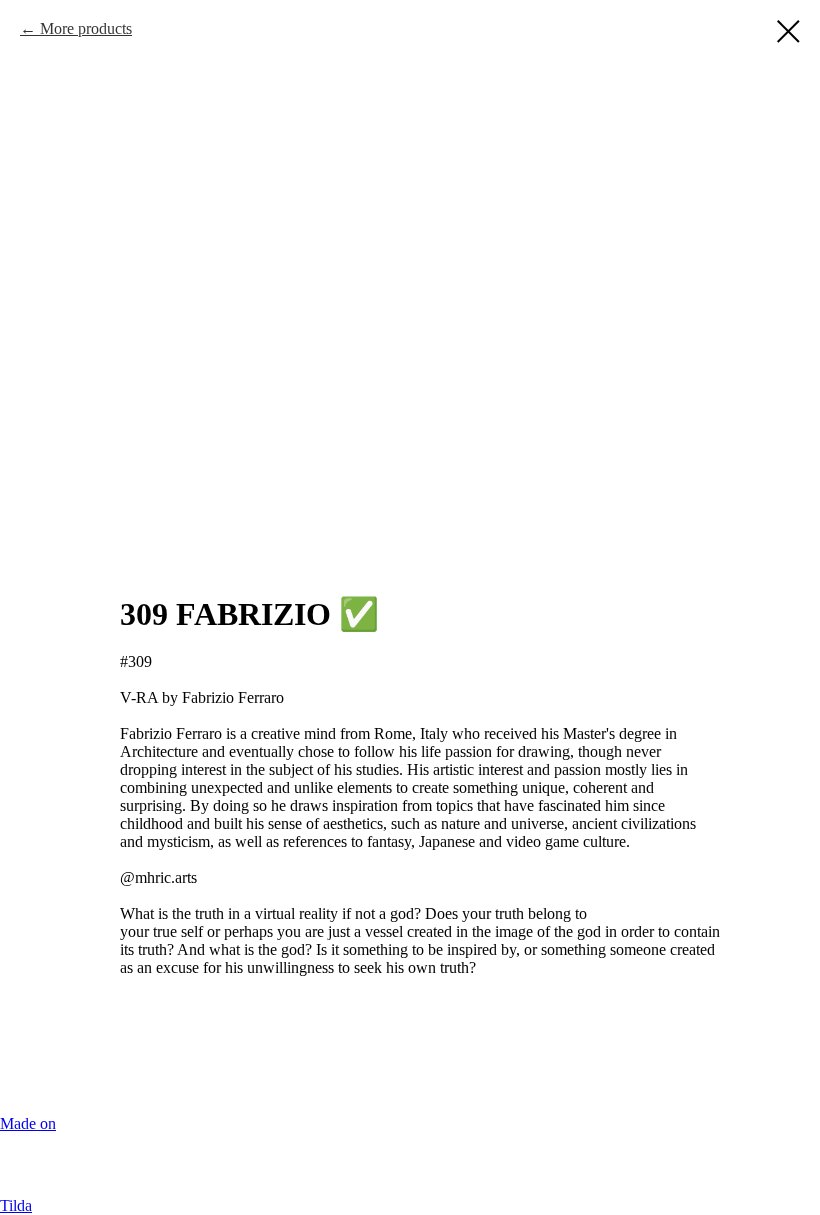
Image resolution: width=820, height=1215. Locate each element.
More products (86, 28)
